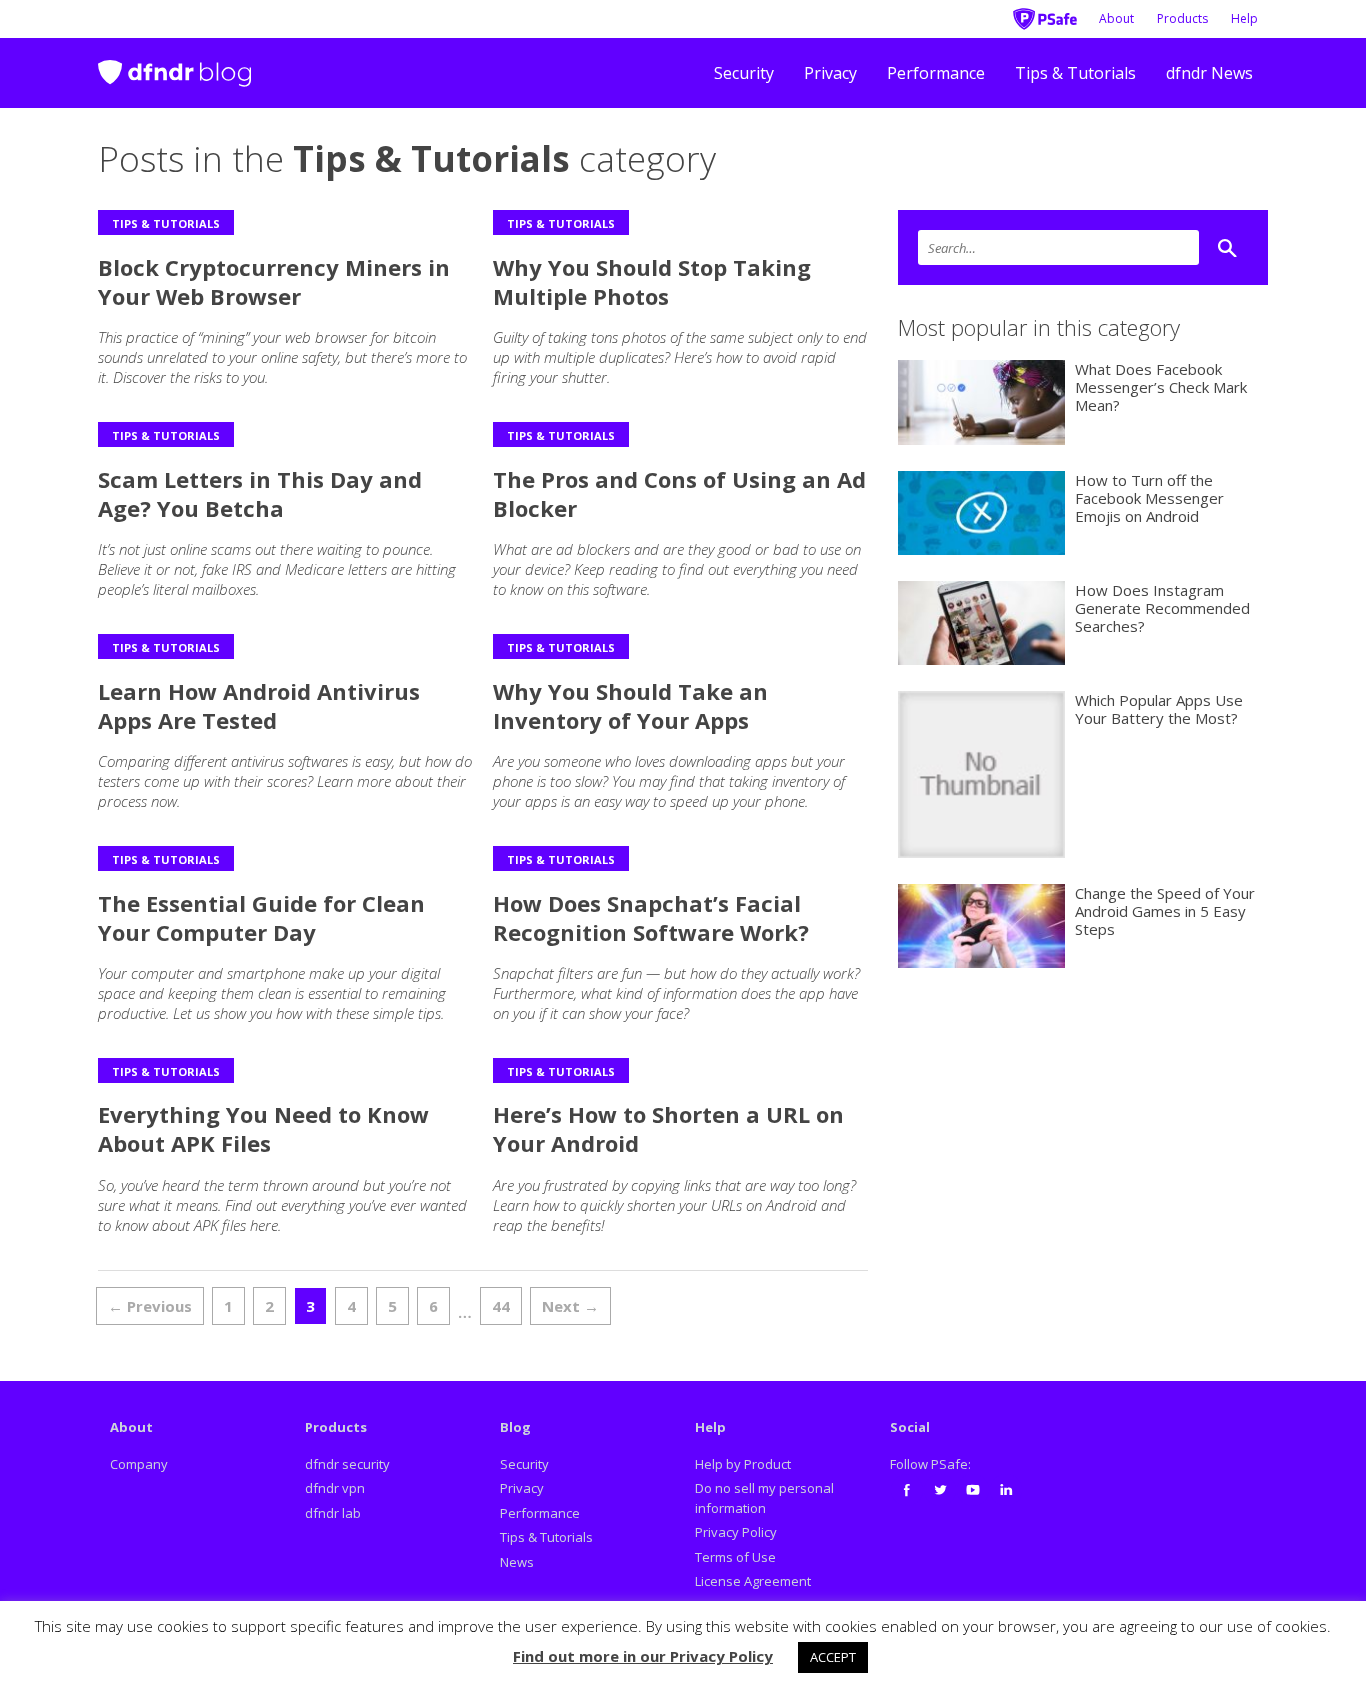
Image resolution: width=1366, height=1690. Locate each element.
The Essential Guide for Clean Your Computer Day (261, 917)
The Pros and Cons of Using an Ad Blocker (679, 493)
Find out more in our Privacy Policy (643, 1656)
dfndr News (1209, 73)
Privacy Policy (736, 1532)
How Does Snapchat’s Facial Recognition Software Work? (651, 917)
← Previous (150, 1306)
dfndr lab (333, 1513)
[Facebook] (907, 1490)
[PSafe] (1045, 17)
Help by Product (743, 1464)
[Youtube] (973, 1490)
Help (1244, 18)
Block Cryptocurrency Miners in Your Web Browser (274, 281)
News (517, 1562)
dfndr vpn (335, 1488)
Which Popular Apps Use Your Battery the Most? (1159, 709)
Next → (570, 1306)
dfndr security (347, 1464)
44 (501, 1306)
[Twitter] (940, 1490)
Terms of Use (735, 1557)
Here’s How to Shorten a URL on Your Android (668, 1128)
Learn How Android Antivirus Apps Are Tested (259, 705)
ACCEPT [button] (833, 1657)
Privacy (830, 73)
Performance (936, 73)
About (1116, 18)
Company (139, 1464)
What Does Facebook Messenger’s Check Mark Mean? (1161, 387)
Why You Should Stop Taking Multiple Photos (652, 281)
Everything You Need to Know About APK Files (263, 1128)
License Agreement (753, 1581)
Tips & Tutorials (1075, 73)
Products (1182, 18)
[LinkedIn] (1006, 1490)
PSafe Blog (174, 64)
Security (744, 73)
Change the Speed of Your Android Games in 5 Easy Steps (1165, 911)
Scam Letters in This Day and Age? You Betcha (260, 493)
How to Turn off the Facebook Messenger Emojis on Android (1149, 498)
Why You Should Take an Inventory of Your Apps (630, 705)
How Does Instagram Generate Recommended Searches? (1162, 608)
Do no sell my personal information (764, 1498)
